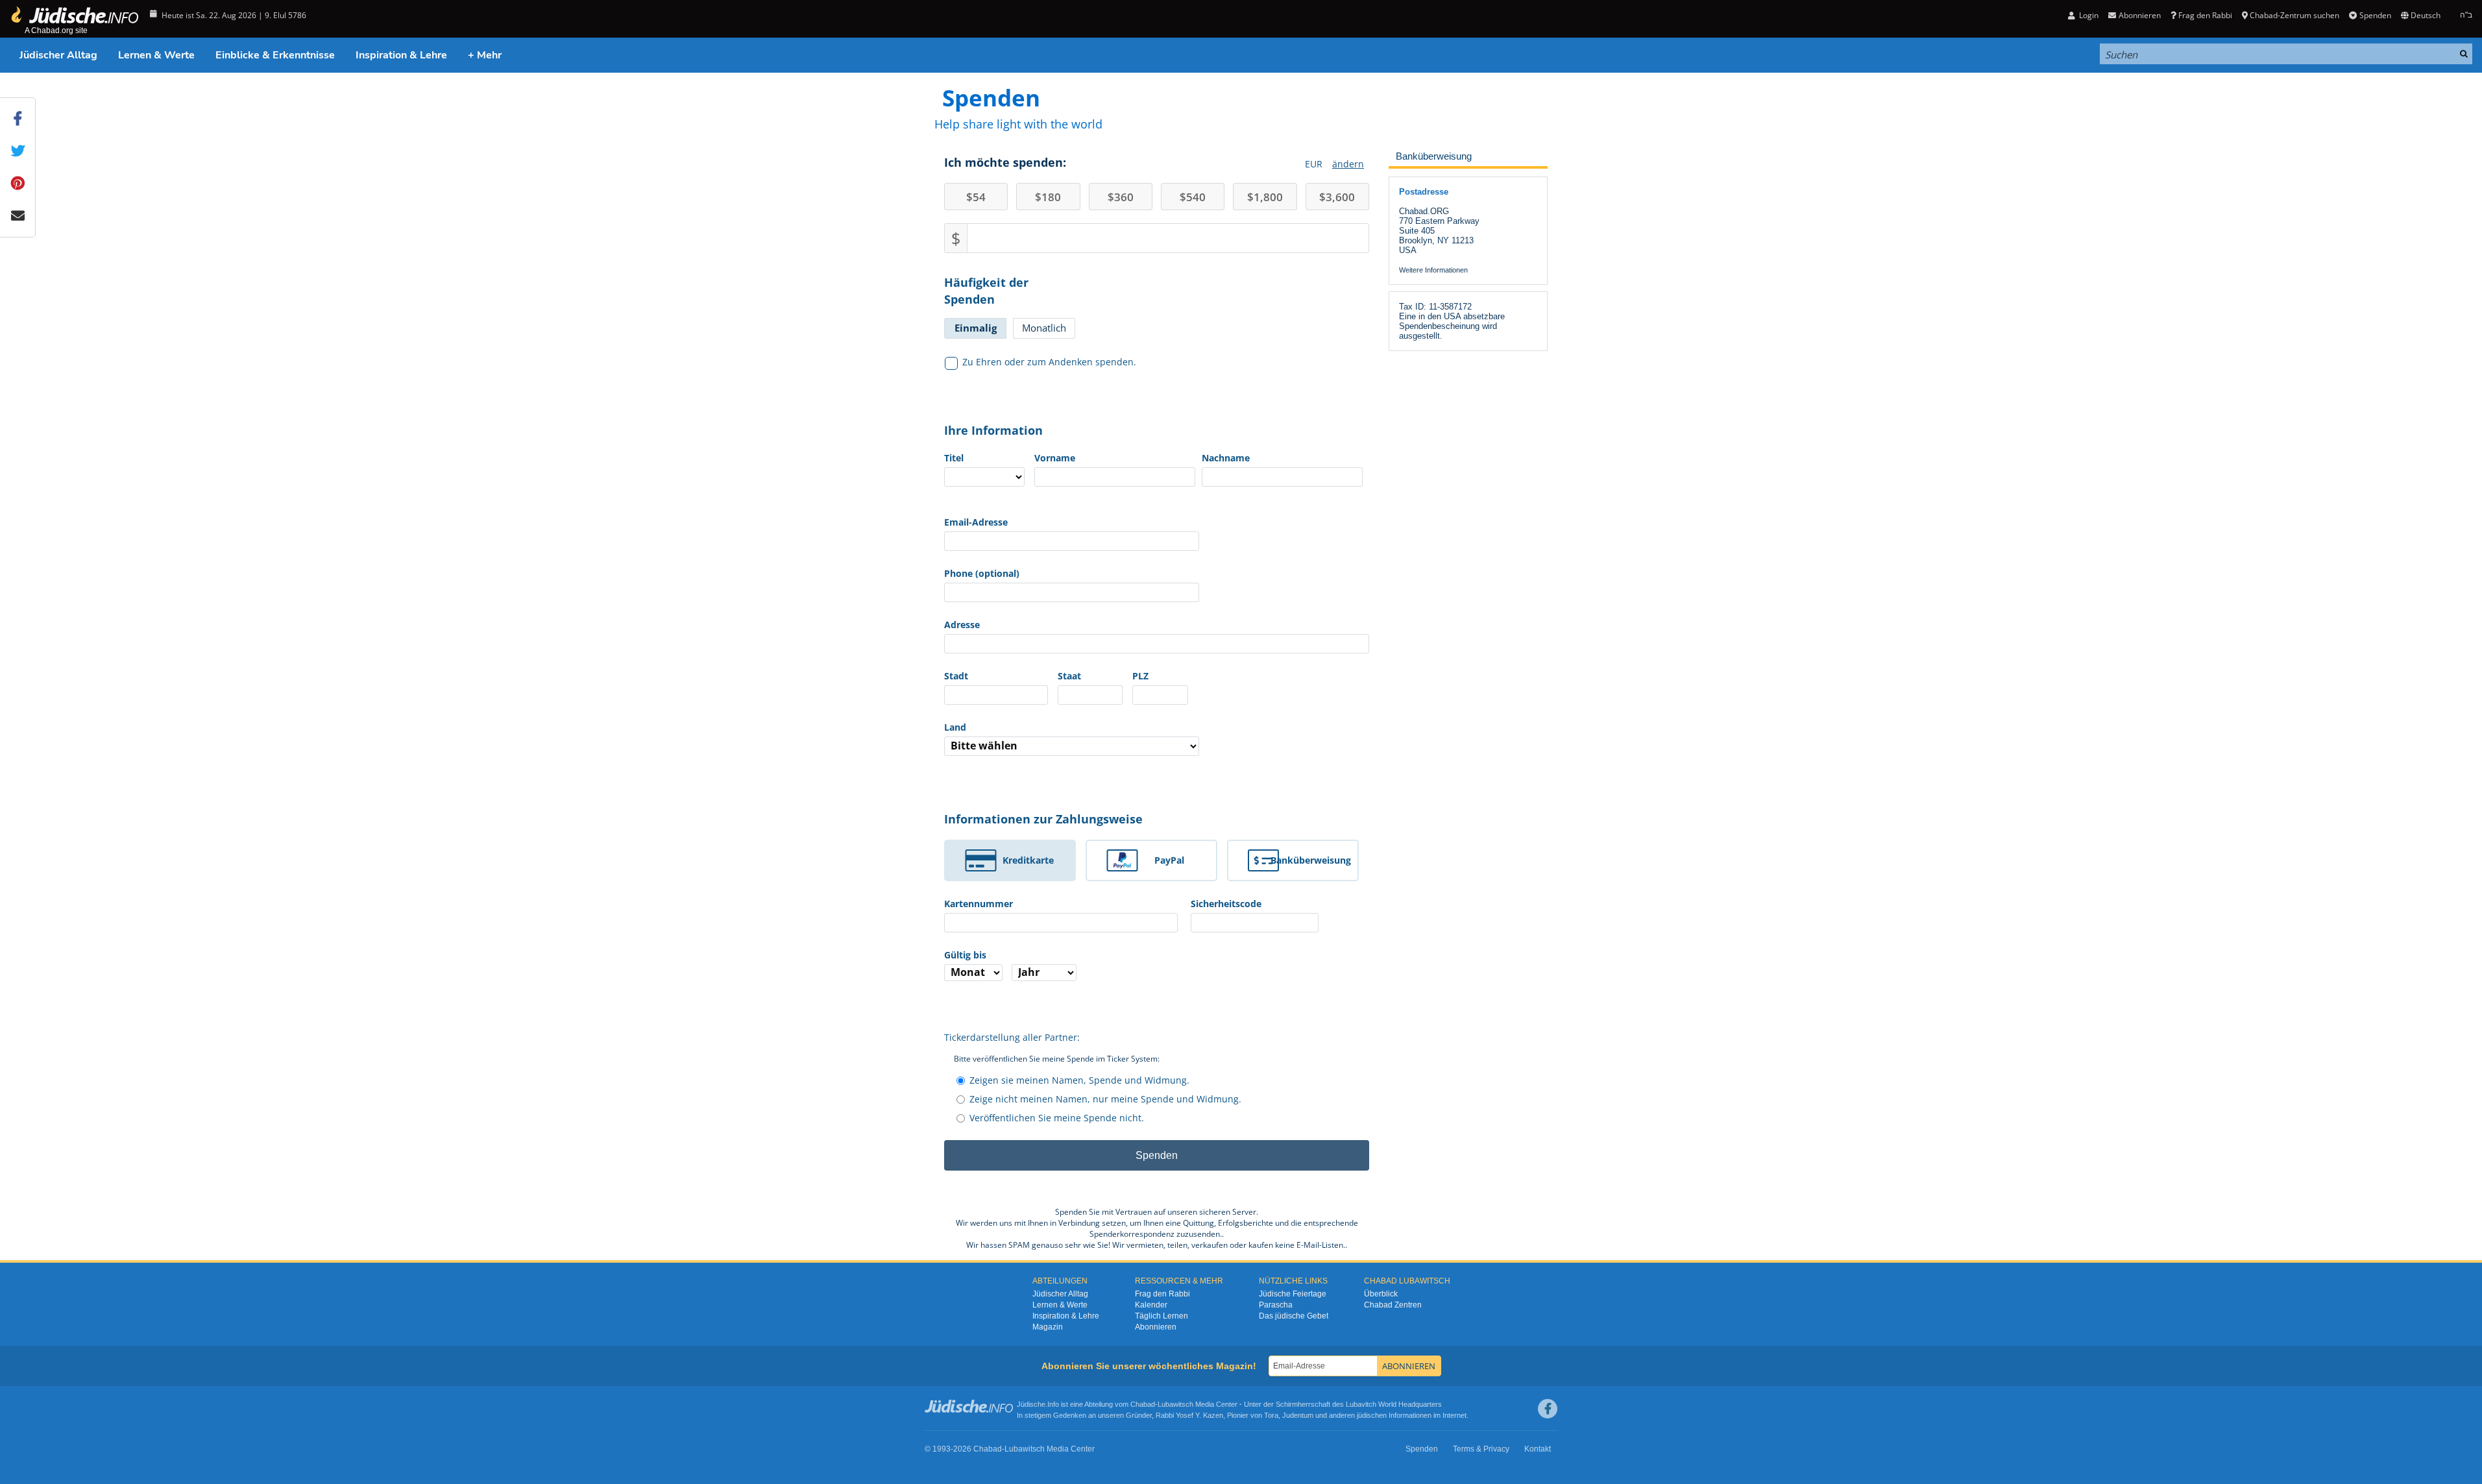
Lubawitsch (1175, 1404)
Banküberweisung (1311, 860)
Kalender (1151, 1305)
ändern (1348, 164)
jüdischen (1372, 1415)
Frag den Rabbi (2205, 15)
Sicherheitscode (1226, 904)
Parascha (1276, 1305)
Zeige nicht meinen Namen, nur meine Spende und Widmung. (1105, 1099)
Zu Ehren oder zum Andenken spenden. (1049, 362)
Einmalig (976, 328)
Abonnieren (1156, 1327)
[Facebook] (1548, 1409)
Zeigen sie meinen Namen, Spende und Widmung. (1079, 1080)
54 (976, 197)
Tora (1271, 1415)
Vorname (1055, 458)
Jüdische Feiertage (1293, 1294)
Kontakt (1538, 1449)
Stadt (956, 676)
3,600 (1337, 197)
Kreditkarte (1028, 860)
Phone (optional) (982, 573)
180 (1048, 197)
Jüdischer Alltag (58, 55)
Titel (954, 458)
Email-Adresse (976, 522)
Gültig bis (965, 955)
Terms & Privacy (1481, 1449)
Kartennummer (979, 904)
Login (2088, 15)
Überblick (1381, 1294)
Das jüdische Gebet (1294, 1316)
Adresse (962, 625)
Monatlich (1044, 328)
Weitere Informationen (1433, 270)
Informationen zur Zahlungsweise (1043, 819)
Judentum (1298, 1415)
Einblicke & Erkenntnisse (275, 55)
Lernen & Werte (156, 55)
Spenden (2375, 15)
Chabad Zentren (1393, 1305)
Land (955, 727)
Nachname (1226, 458)
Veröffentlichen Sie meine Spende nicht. (1057, 1118)
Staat (1069, 676)
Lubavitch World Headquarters (1394, 1404)
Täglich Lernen (1162, 1316)
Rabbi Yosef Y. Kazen (1189, 1415)
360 (1121, 197)
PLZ (1140, 676)
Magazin (1048, 1327)
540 (1193, 197)
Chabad (1143, 1404)
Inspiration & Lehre (401, 55)
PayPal (1169, 860)
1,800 (1265, 197)
